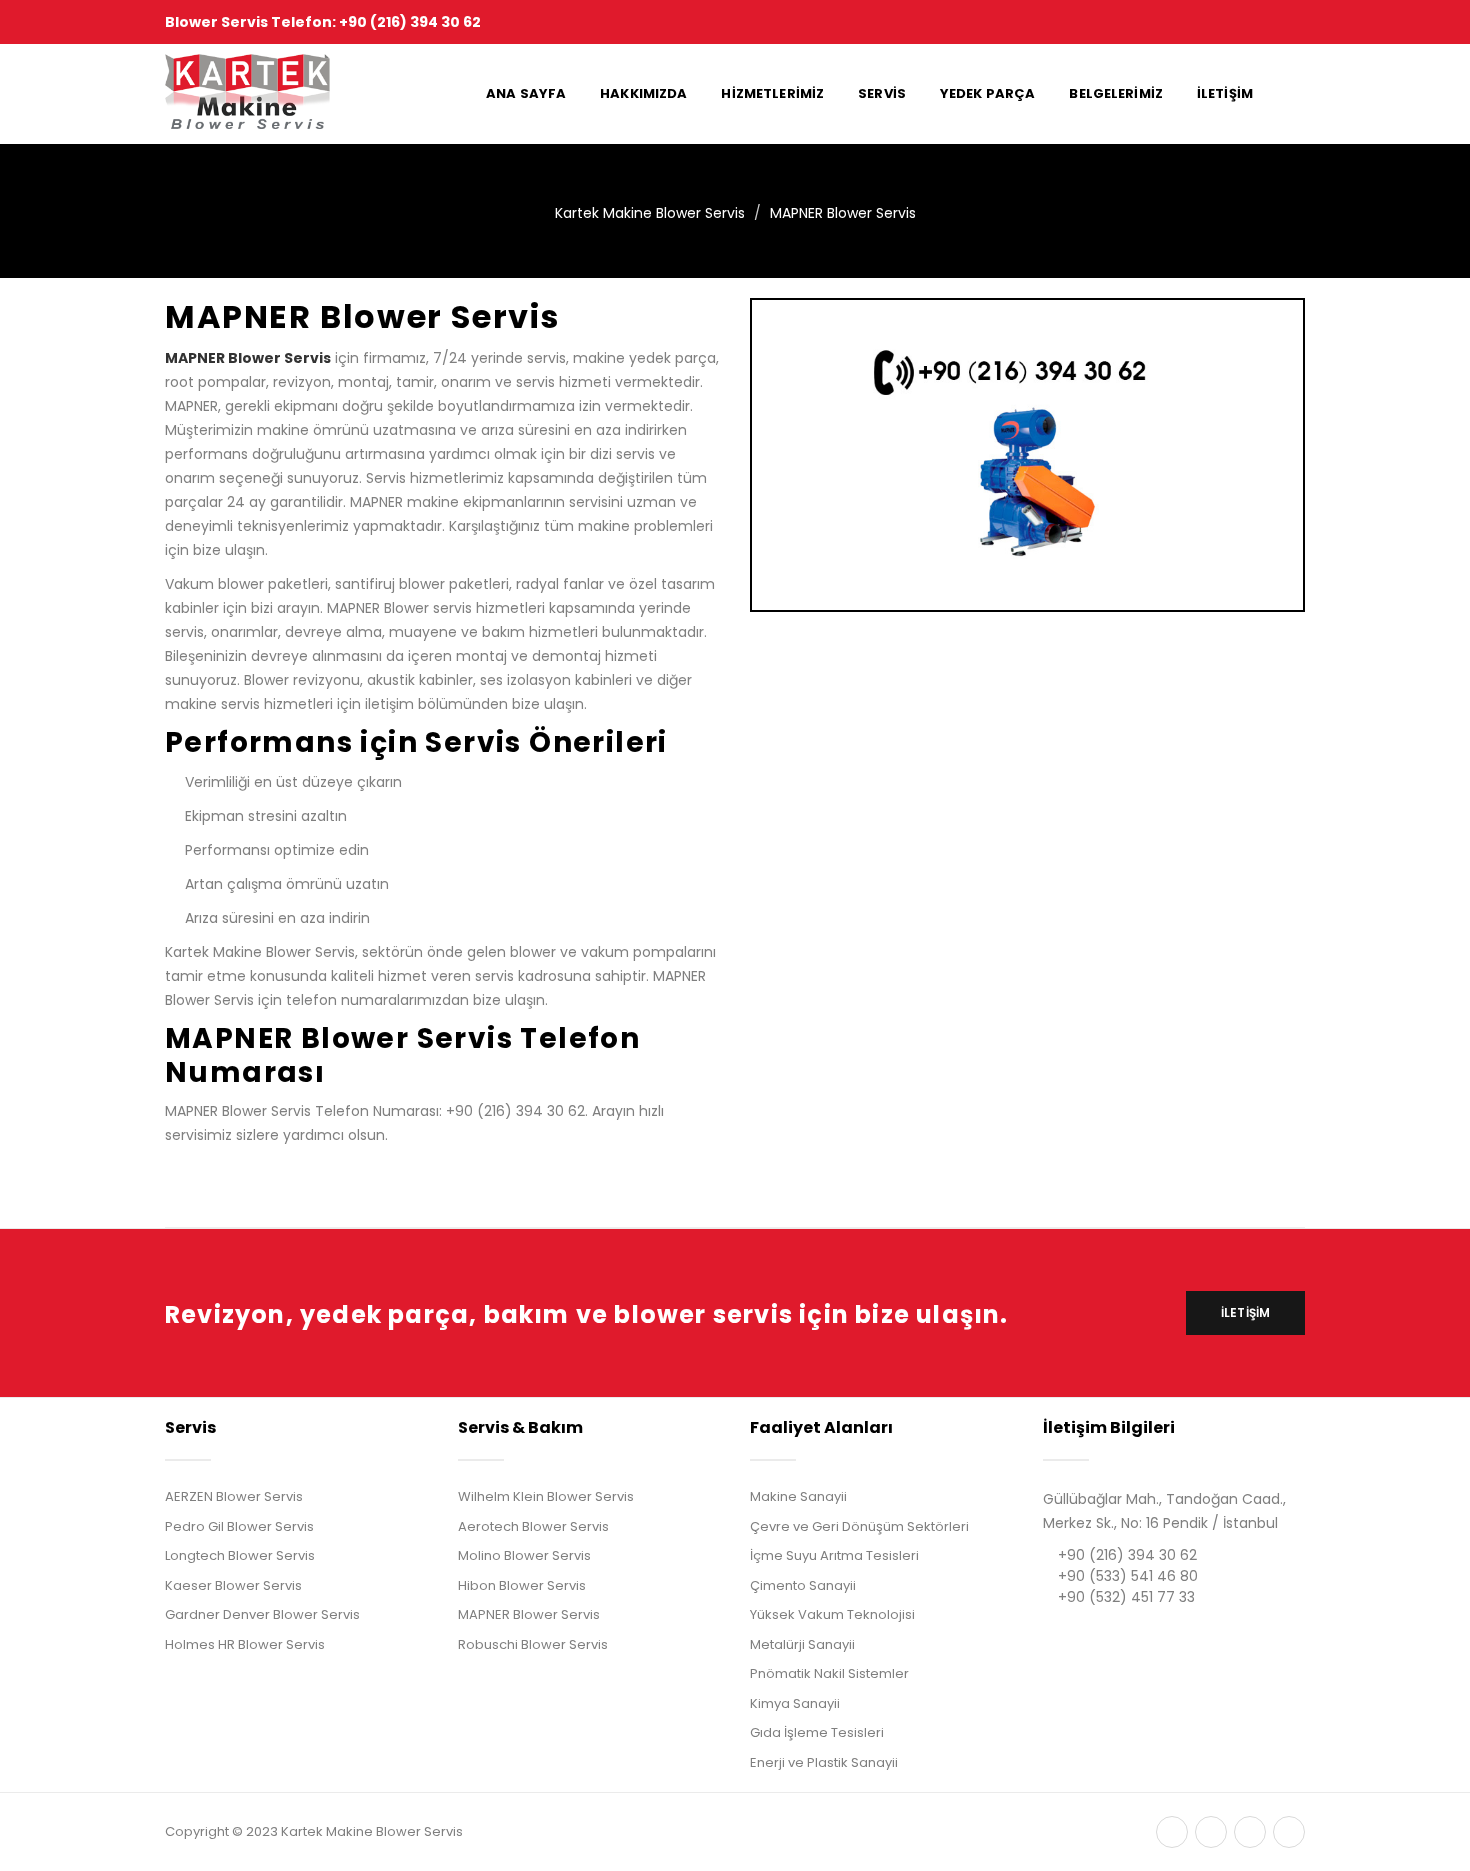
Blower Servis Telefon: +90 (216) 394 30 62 (323, 22)
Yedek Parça (987, 93)
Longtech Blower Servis (240, 1555)
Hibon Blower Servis (522, 1585)
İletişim (1225, 93)
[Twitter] (1172, 1832)
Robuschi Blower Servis (533, 1644)
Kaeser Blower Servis (233, 1585)
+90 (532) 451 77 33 (1126, 1597)
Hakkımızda (643, 93)
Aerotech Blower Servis (533, 1526)
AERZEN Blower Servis (234, 1496)
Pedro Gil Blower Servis (239, 1526)
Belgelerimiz (1116, 93)
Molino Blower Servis (524, 1555)
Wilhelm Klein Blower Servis (546, 1496)
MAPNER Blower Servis (843, 213)
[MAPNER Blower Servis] (1027, 454)
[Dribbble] (1289, 1832)
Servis (882, 93)
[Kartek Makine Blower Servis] (248, 94)
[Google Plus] (1250, 1832)
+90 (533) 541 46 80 (1128, 1576)
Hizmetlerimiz (772, 93)
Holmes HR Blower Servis (245, 1644)
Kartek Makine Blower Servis (650, 213)
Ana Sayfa (526, 93)
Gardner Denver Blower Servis (262, 1614)
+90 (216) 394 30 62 (1127, 1555)
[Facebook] (1211, 1832)
